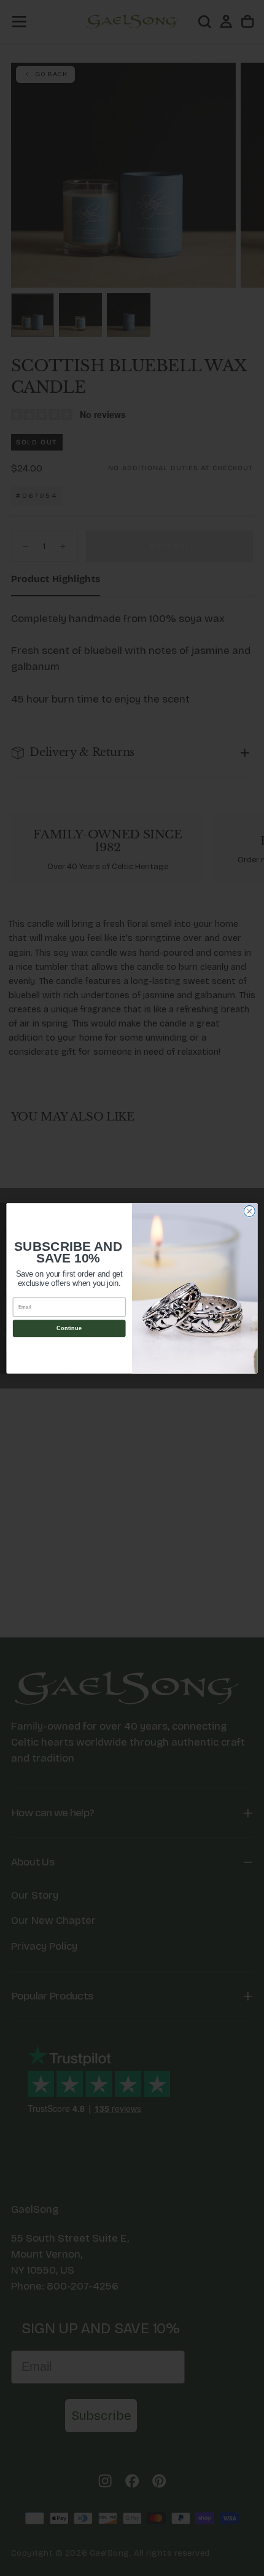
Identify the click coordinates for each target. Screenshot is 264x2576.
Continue (69, 1328)
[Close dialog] (249, 1211)
